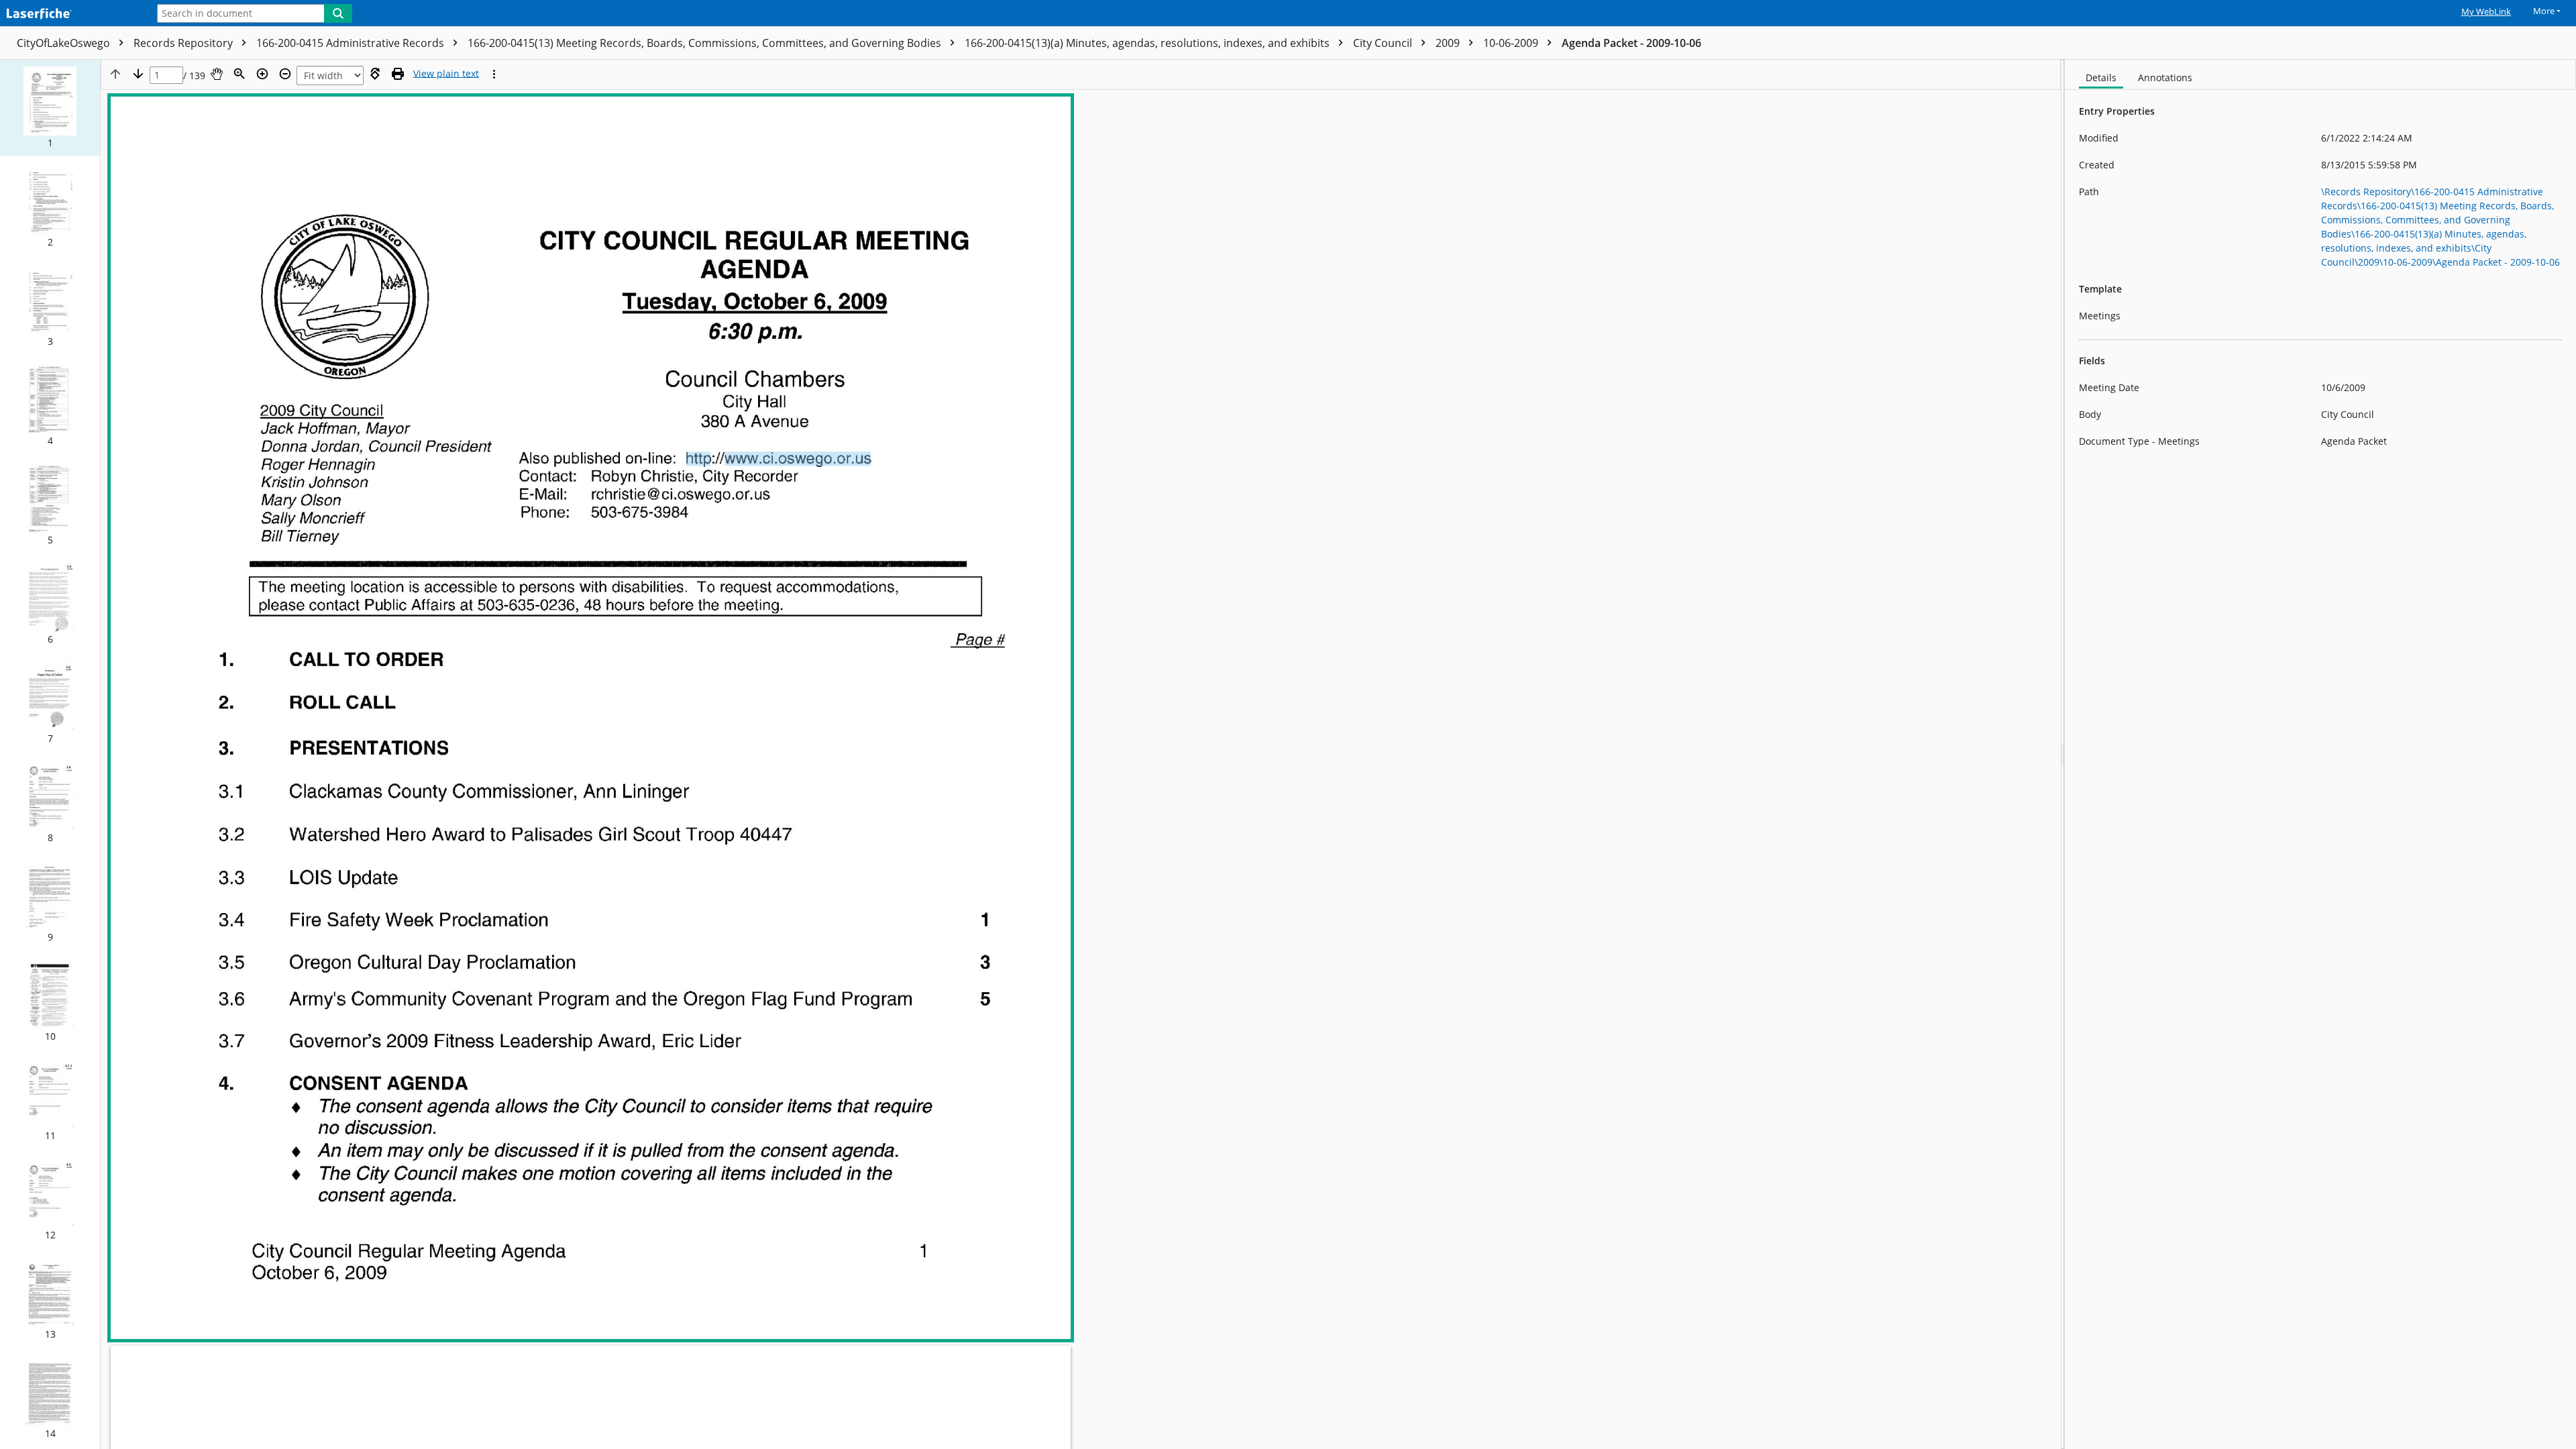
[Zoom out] (285, 74)
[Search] (338, 13)
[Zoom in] (262, 74)
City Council (1384, 43)
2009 (1449, 43)
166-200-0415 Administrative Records (352, 43)
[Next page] (138, 74)
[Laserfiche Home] (70, 14)
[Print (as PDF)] (398, 74)
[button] (50, 108)
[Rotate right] (375, 74)
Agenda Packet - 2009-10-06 (1631, 43)
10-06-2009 (1512, 43)
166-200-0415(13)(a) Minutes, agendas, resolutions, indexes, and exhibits (1148, 43)
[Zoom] (239, 74)
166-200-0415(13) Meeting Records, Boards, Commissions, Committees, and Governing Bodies (706, 43)
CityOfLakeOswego (65, 43)
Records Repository (184, 43)
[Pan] (217, 74)
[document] (2320, 754)
